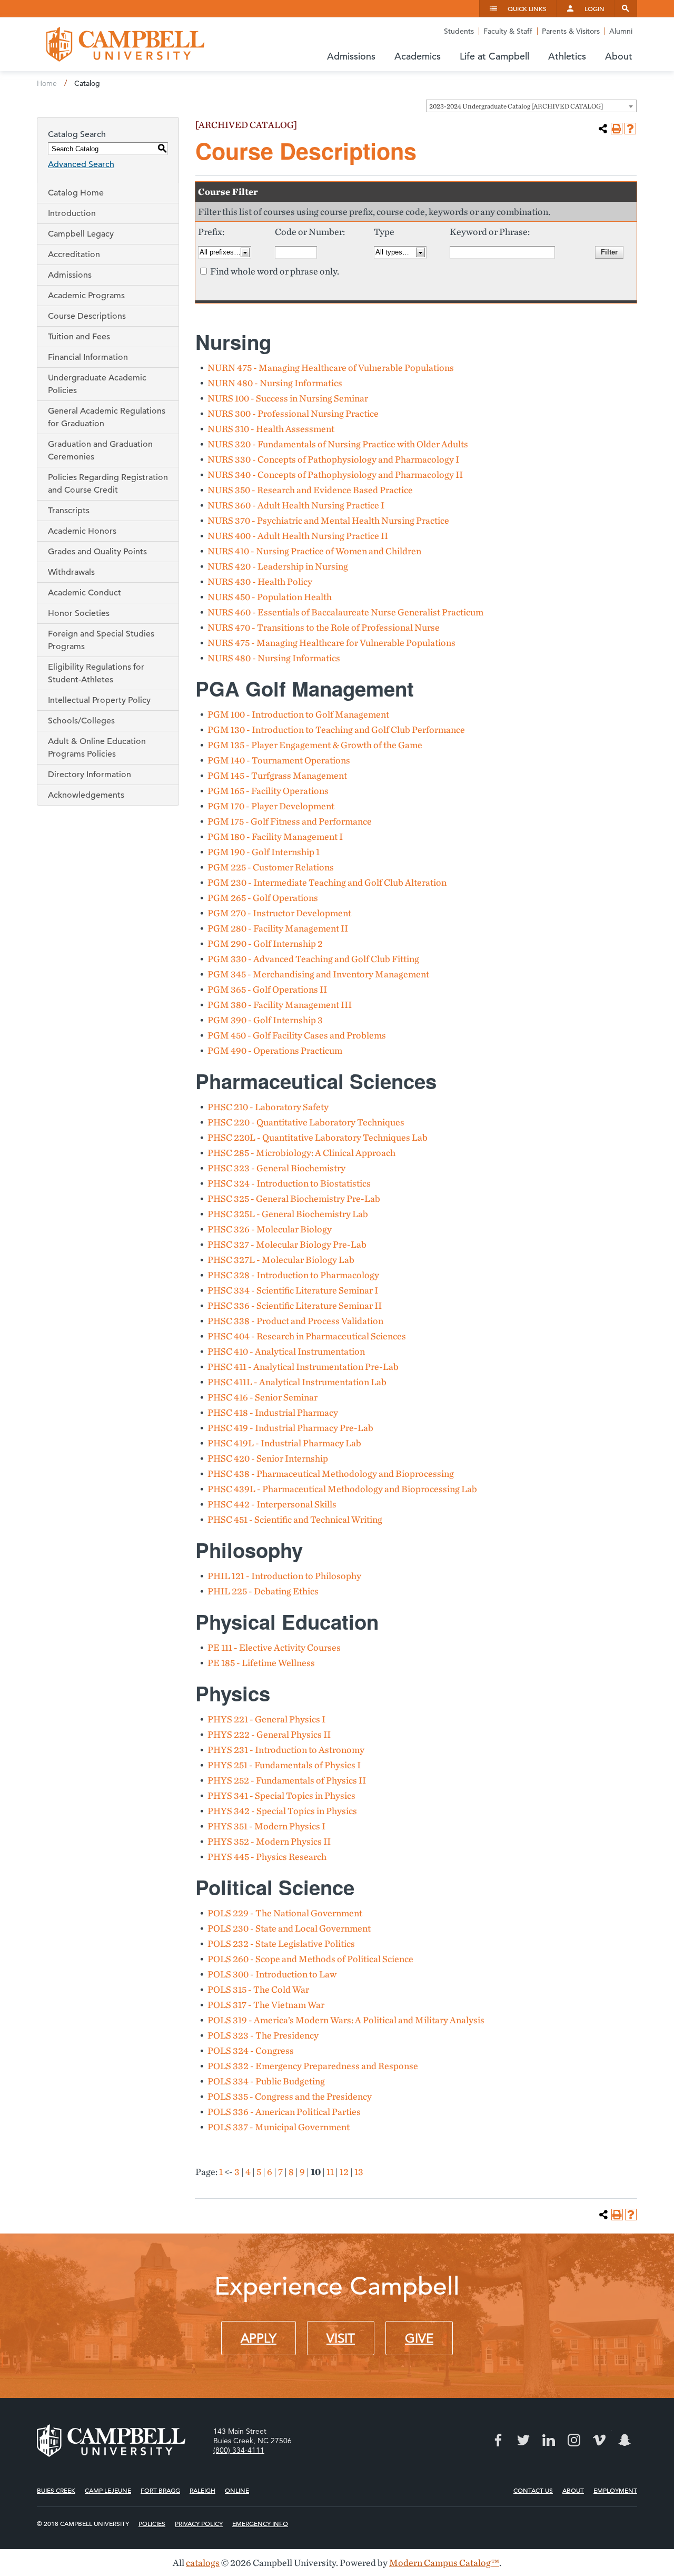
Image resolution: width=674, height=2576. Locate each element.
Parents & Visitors (571, 31)
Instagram (574, 2440)
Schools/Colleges (81, 721)
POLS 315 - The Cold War (258, 1989)
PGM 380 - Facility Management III (280, 1005)
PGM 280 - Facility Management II (278, 928)
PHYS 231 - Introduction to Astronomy (286, 1750)
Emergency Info (260, 2523)
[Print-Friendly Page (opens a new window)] (617, 129)
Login (594, 8)
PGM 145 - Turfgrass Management (277, 775)
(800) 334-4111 (239, 2450)
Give (419, 2338)
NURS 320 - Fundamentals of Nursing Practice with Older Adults (338, 444)
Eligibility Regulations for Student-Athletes (96, 673)
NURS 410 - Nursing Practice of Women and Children (314, 551)
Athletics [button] (567, 56)
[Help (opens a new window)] (630, 129)
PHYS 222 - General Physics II (269, 1734)
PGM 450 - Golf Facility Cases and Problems (297, 1035)
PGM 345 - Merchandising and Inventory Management (318, 974)
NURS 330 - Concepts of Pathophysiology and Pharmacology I (333, 459)
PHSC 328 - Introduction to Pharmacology (293, 1275)
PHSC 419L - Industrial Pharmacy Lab (284, 1443)
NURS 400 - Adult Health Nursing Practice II (298, 536)
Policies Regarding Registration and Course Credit (108, 484)
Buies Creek (56, 2490)
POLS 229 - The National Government (285, 1913)
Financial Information (88, 357)
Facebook (498, 2440)
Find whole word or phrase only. (275, 271)
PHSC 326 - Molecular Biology (270, 1229)
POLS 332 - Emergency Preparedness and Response (313, 2066)
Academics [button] (418, 56)
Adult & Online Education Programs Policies (97, 748)
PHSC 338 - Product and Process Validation (295, 1321)
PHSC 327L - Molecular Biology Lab (281, 1260)
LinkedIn (549, 2440)
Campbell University (125, 44)
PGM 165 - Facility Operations (268, 791)
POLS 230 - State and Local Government (289, 1928)
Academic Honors (82, 531)
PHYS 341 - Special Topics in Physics (281, 1795)
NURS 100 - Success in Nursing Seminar (288, 398)
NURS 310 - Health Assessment (271, 429)
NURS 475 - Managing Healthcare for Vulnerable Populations (331, 643)
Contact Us (533, 2490)
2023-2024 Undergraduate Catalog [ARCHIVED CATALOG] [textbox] (516, 106)
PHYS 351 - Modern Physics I (266, 1826)
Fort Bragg (160, 2490)
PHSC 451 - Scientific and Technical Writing (295, 1519)
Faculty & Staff (508, 31)
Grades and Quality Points (97, 552)
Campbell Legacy (81, 234)
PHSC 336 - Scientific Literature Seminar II (295, 1305)
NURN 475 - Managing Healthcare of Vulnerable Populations (331, 368)
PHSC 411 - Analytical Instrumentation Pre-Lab (303, 1367)
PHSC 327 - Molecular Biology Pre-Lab (287, 1244)
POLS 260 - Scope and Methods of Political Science (310, 1959)
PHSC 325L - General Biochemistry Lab (288, 1214)
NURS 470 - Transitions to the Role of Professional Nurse (324, 627)
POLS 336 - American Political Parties (284, 2112)
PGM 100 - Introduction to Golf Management (298, 714)
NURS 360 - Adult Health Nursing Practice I (296, 505)
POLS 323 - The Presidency (263, 2035)
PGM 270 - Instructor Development (279, 913)
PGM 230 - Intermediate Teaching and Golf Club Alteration (327, 882)
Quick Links (527, 8)
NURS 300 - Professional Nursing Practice (293, 413)
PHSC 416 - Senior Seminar (262, 1397)
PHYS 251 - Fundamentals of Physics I (284, 1765)
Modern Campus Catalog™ (444, 2563)
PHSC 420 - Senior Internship (268, 1458)
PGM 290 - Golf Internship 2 (265, 943)
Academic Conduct (85, 593)
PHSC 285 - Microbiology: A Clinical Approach (301, 1153)
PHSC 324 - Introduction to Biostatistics (289, 1183)
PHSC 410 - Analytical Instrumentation (286, 1351)
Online (237, 2490)
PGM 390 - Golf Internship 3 (265, 1020)
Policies (152, 2523)
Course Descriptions (87, 316)
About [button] (619, 56)
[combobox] (531, 106)
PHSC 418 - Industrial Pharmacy (273, 1412)
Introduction (72, 213)
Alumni (621, 31)
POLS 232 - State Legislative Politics (281, 1943)
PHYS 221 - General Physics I (266, 1719)
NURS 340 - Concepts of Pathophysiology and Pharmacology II (335, 474)
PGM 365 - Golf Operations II (267, 989)
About (573, 2490)
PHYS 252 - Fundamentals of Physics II (287, 1780)
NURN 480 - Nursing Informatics (275, 383)
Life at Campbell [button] (494, 56)
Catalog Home (76, 193)
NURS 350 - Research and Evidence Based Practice (310, 490)
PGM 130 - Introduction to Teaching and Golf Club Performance (336, 729)
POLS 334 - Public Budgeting (266, 2081)
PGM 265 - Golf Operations (263, 898)
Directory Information (90, 775)
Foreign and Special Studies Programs (101, 640)
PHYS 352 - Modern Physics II (269, 1841)
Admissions (70, 275)
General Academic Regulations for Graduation (107, 417)
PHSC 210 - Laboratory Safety (268, 1107)
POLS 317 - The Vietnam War (266, 2005)
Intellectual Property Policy (99, 700)
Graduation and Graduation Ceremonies (100, 450)
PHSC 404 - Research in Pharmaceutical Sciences (307, 1336)
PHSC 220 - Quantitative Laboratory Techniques (306, 1122)
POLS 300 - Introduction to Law (272, 1974)
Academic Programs (86, 296)
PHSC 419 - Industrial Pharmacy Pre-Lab (290, 1428)
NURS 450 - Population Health (270, 597)
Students (459, 31)
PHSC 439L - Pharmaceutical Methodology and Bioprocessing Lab (342, 1489)
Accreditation (74, 254)
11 (330, 2172)
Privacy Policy (199, 2523)
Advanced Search (81, 164)
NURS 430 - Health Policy (260, 581)
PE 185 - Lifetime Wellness (261, 1663)
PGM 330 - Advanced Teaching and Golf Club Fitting (313, 959)
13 (359, 2172)
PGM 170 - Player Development (271, 806)
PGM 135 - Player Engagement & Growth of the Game (315, 745)
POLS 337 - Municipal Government (279, 2127)
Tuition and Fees (79, 337)
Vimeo (599, 2440)
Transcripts (69, 511)
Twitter (523, 2440)
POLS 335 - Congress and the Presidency (290, 2096)
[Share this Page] (603, 129)
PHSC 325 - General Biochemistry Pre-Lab (294, 1198)
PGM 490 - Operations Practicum (275, 1050)
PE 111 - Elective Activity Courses (274, 1647)
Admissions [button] (351, 56)
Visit (341, 2338)
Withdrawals (71, 572)
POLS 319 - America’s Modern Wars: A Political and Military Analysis (346, 2020)
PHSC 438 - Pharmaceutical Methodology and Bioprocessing (331, 1473)
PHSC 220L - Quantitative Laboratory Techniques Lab (318, 1137)
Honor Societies (79, 613)
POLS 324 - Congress (251, 2050)
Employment (615, 2490)
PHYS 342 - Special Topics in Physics (282, 1811)
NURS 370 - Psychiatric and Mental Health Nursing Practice (328, 520)
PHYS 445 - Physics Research (267, 1857)
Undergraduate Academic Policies (97, 384)
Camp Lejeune (108, 2490)
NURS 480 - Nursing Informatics (274, 658)
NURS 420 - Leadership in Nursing (278, 566)
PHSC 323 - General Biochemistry (276, 1168)
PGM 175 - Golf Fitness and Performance (290, 821)
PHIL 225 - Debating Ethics (263, 1591)
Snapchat (625, 2440)
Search (626, 8)
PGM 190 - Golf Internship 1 (264, 852)
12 (344, 2172)
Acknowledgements (86, 795)
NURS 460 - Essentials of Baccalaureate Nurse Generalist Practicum (345, 612)
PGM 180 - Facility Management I (275, 836)
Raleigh (202, 2490)
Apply (259, 2338)
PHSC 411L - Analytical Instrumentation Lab (297, 1382)
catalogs (203, 2563)
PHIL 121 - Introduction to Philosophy (284, 1576)
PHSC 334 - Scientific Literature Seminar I (293, 1290)
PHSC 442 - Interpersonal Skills (272, 1504)
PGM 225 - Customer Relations (271, 867)
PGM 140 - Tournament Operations (279, 760)
